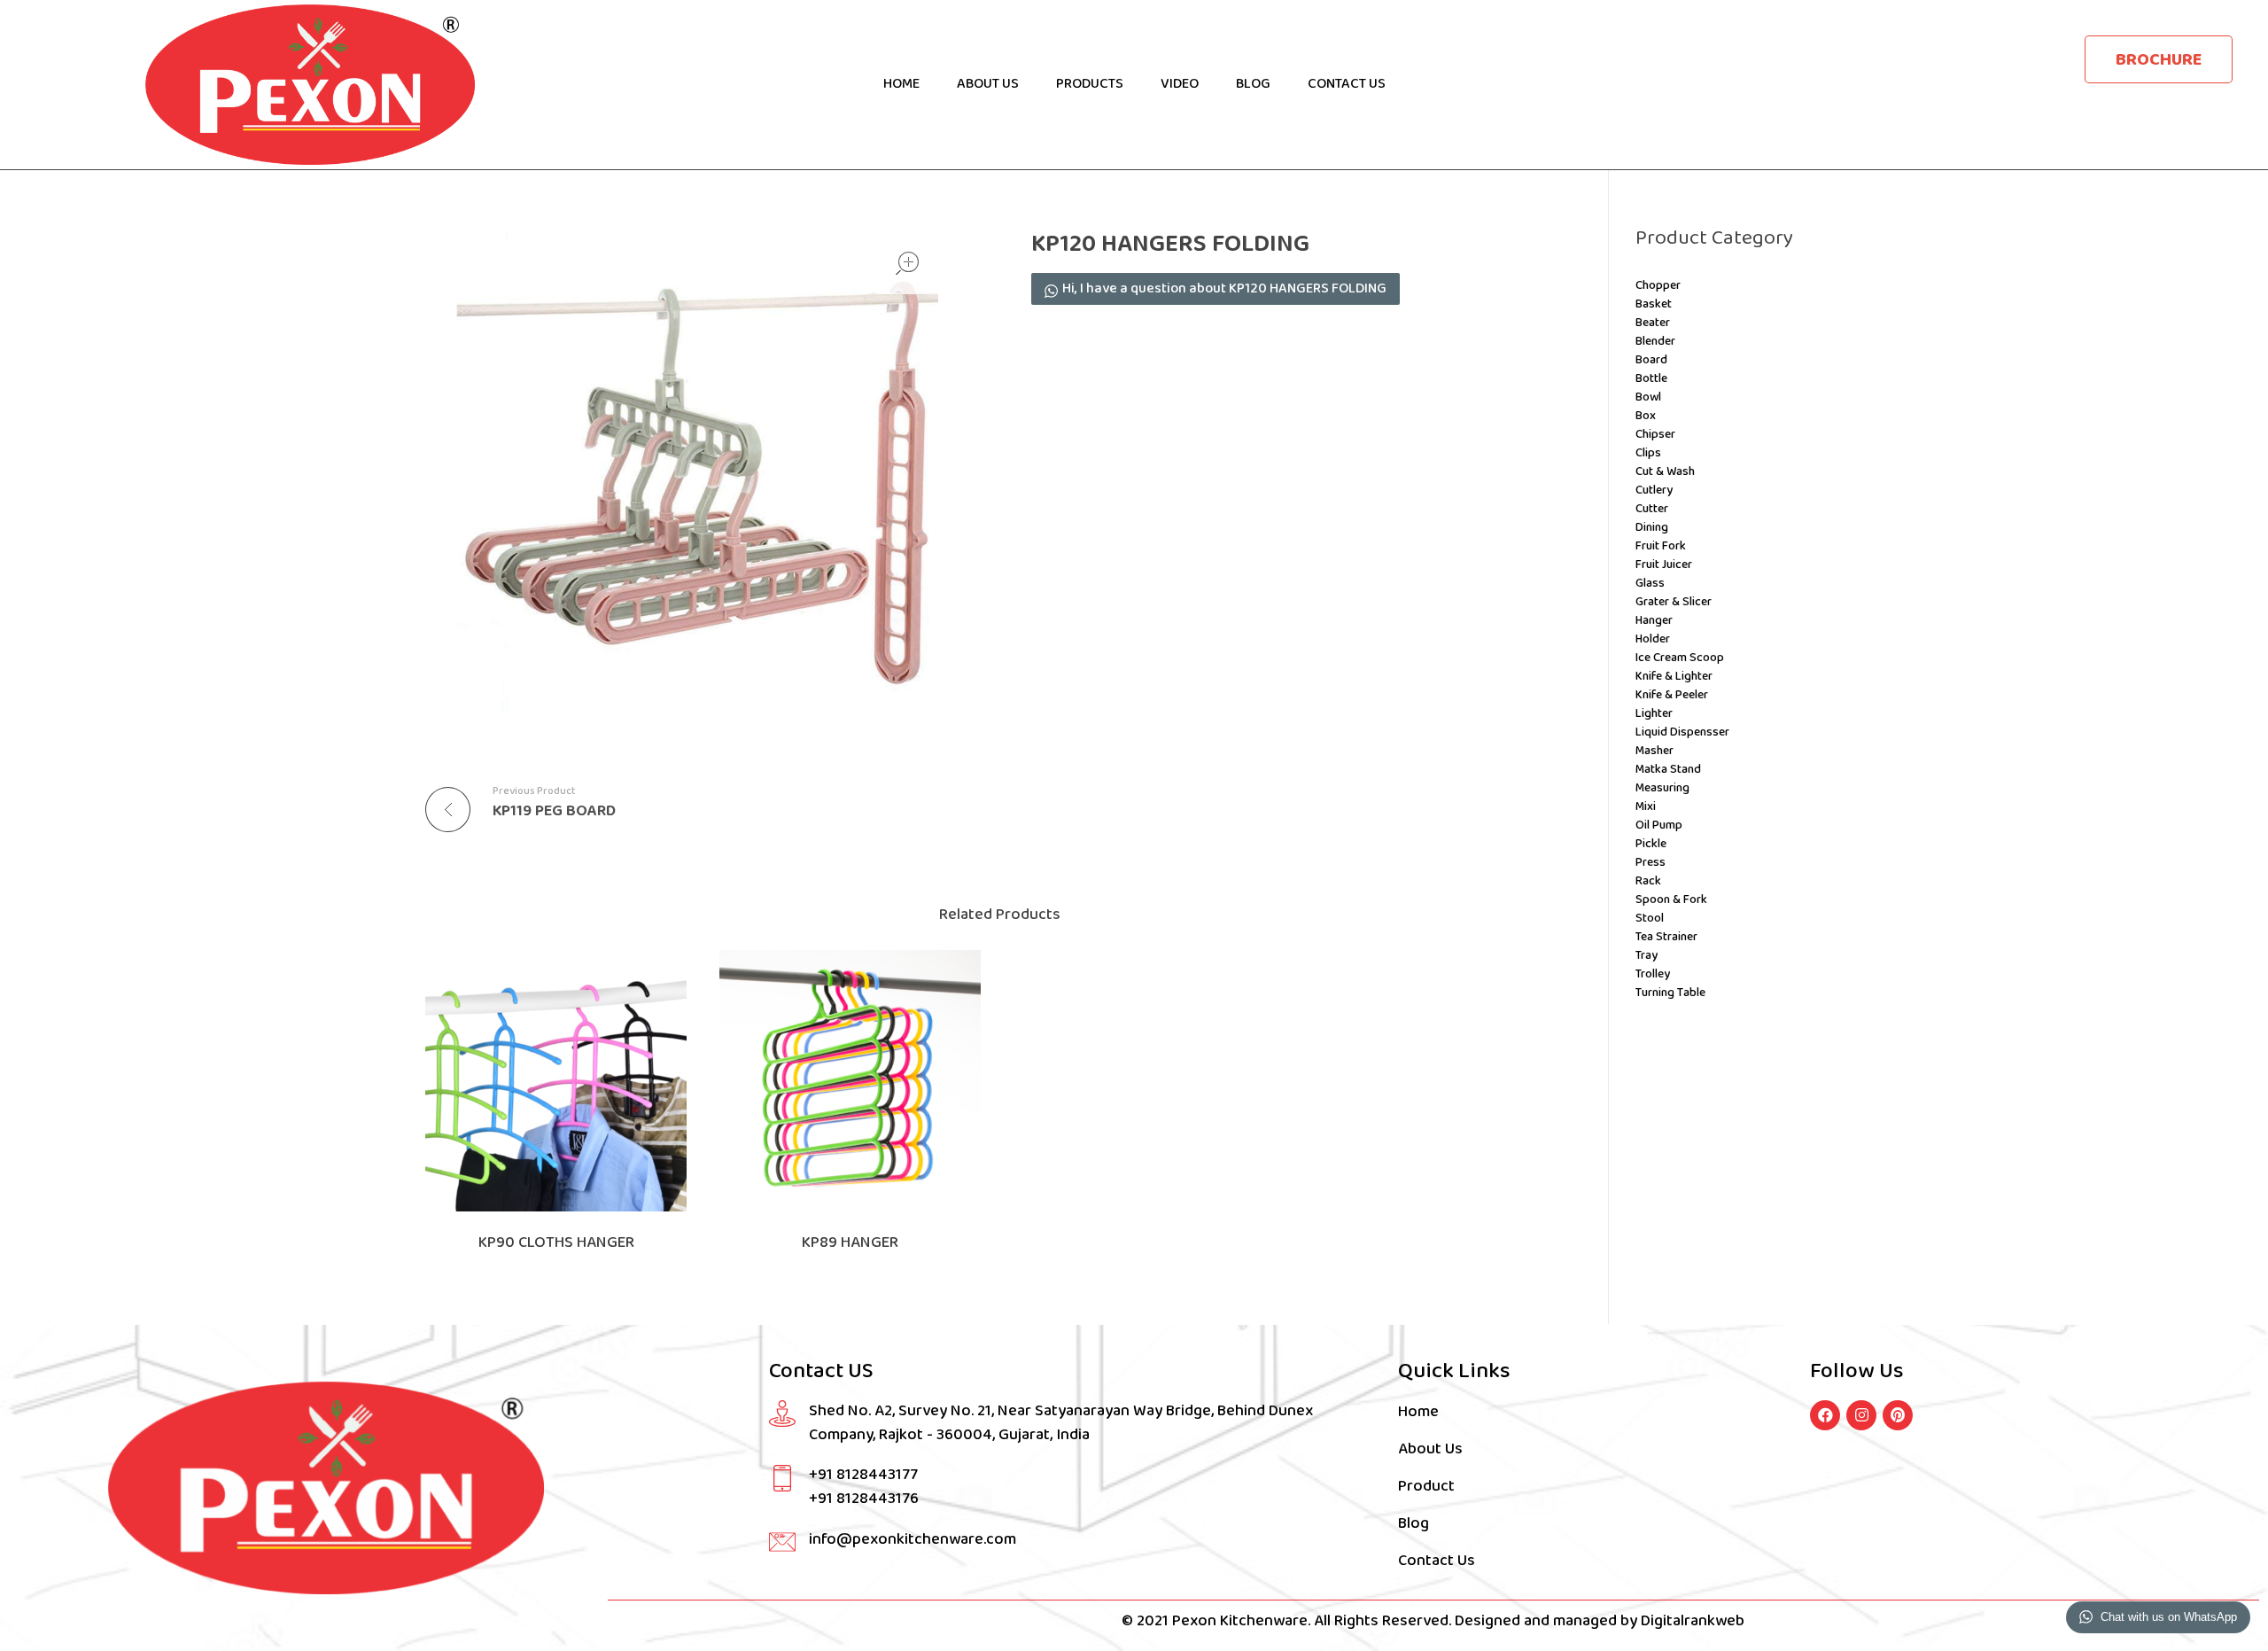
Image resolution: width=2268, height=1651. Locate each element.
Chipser (1655, 435)
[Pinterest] (1898, 1415)
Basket (1654, 304)
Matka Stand (1668, 770)
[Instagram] (1861, 1415)
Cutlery (1654, 491)
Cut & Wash (1665, 472)
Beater (1653, 323)
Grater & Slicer (1674, 602)
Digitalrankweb (1691, 1621)
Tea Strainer (1666, 937)
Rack (1648, 881)
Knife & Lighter (1674, 677)
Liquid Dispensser (1682, 732)
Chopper (1658, 286)
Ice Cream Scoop (1680, 658)
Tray (1647, 956)
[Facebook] (1825, 1415)
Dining (1652, 528)
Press (1651, 863)
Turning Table (1670, 993)
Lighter (1654, 714)
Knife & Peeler (1672, 695)
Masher (1654, 751)
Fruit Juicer (1664, 565)
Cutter (1652, 509)
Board (1651, 360)
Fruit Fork (1661, 546)
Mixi (1646, 807)
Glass (1650, 584)
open (907, 263)
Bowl (1648, 397)
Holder (1653, 639)
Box (1646, 416)
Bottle (1651, 379)
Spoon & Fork (1671, 900)
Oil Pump (1659, 825)
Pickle (1651, 844)
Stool (1650, 919)
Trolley (1653, 974)
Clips (1648, 453)
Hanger (1654, 621)
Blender (1655, 342)
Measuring (1662, 788)
